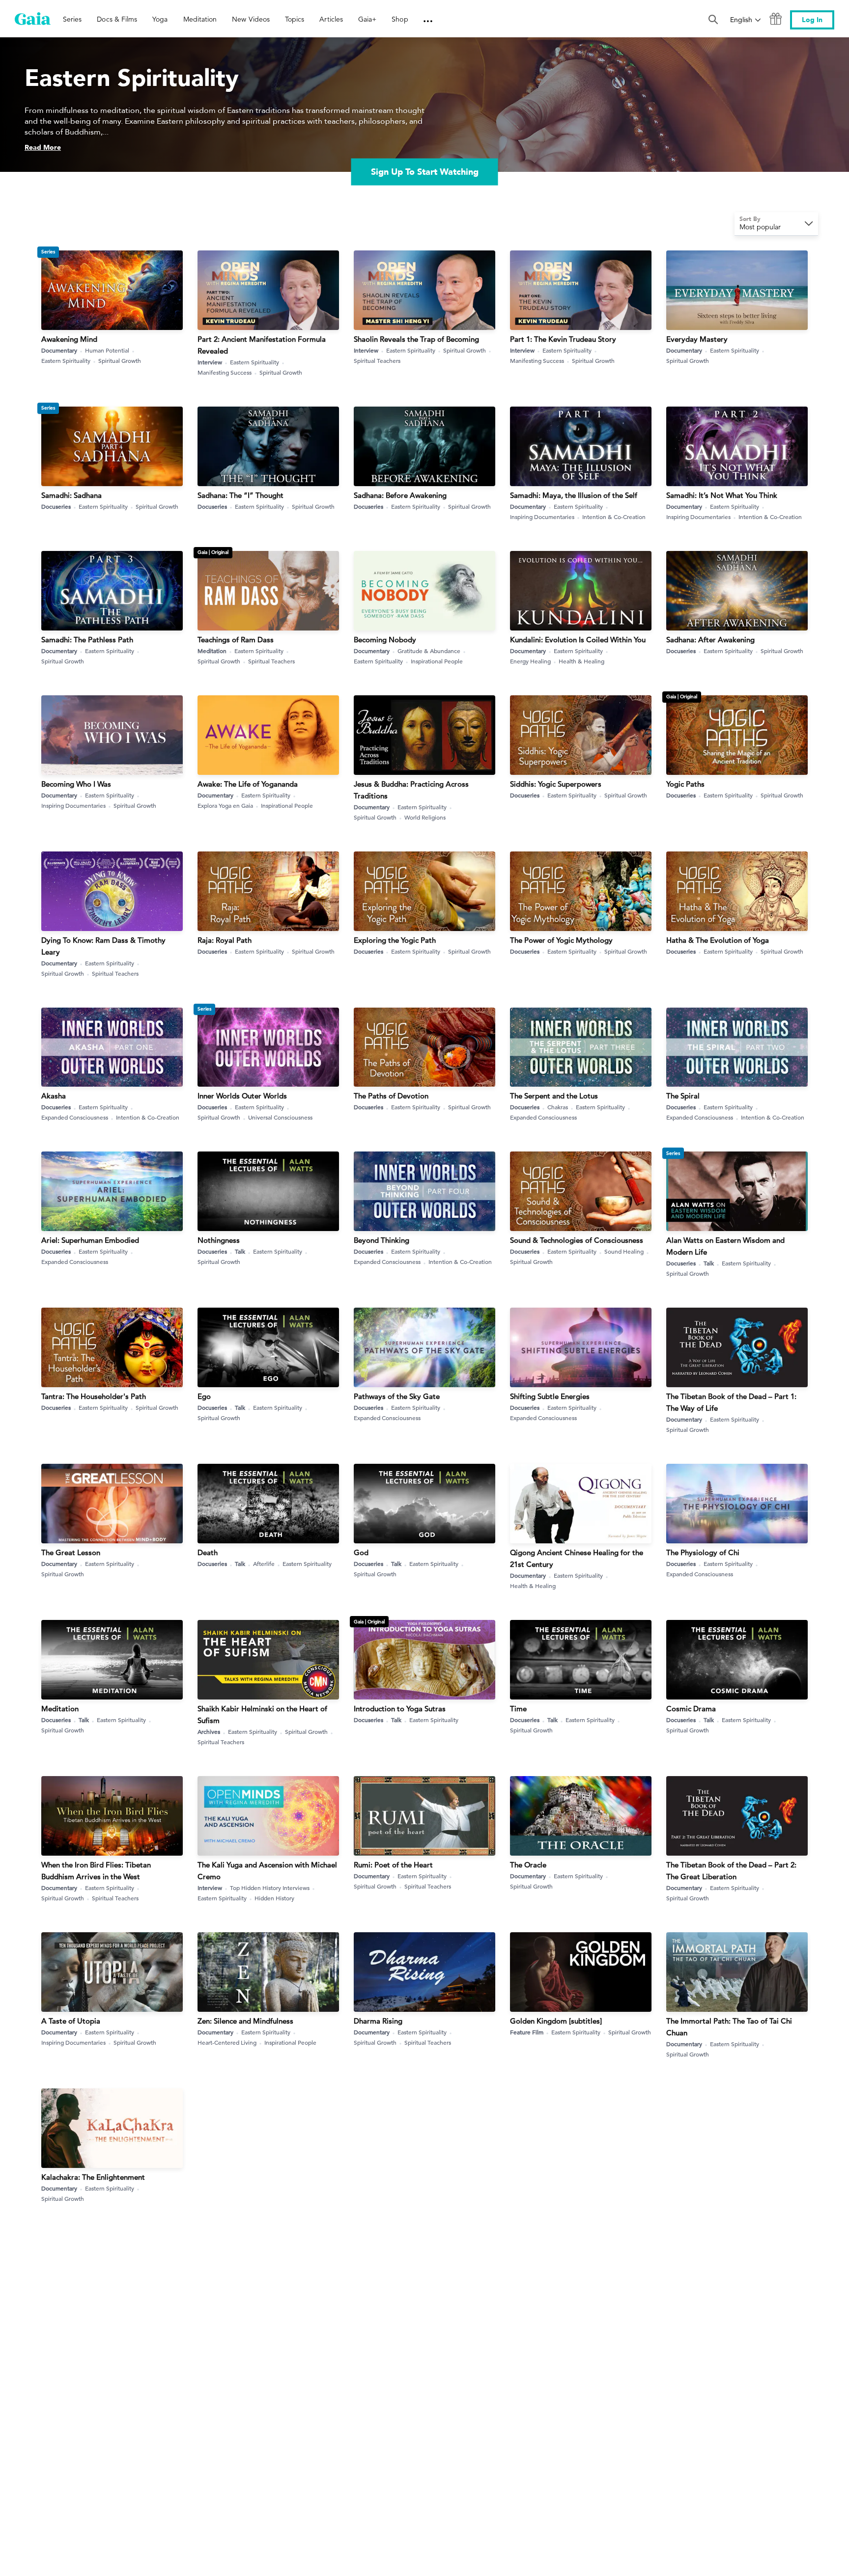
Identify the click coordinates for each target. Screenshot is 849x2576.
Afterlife (264, 1563)
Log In (812, 20)
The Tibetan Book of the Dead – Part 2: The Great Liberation (731, 1871)
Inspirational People (437, 661)
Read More (43, 148)
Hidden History (274, 1898)
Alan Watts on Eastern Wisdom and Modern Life (725, 1246)
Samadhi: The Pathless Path (87, 640)
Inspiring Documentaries (542, 517)
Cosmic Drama (691, 1709)
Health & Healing (581, 661)
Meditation (212, 651)
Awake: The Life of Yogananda (248, 784)
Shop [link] (400, 19)
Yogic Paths (685, 784)
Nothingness (219, 1240)
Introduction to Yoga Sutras (400, 1709)
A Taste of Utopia (71, 2021)
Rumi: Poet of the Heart (393, 1865)
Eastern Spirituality (66, 360)
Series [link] (72, 19)
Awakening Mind (69, 339)
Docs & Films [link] (117, 19)
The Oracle (528, 1865)
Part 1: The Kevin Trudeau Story (563, 339)
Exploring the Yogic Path (395, 940)
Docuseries (56, 506)
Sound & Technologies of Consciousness (577, 1240)
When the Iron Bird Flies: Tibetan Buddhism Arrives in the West (96, 1871)
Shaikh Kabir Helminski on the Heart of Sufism (262, 1714)
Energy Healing (530, 661)
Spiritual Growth (120, 360)
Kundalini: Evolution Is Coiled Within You (578, 640)
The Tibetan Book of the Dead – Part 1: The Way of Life (731, 1402)
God (361, 1552)
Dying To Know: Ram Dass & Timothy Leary (103, 946)
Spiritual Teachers (377, 360)
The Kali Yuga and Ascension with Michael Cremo (267, 1871)
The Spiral (683, 1096)
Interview (210, 362)
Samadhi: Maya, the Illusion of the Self (574, 495)
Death (208, 1552)
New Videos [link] (251, 19)
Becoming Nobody (385, 640)
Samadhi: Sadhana (71, 495)
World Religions (425, 817)
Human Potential (107, 350)
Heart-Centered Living (227, 2042)
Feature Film (527, 2032)
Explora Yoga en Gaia (225, 805)
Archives (209, 1731)
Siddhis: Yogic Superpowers (556, 784)
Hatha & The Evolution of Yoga (718, 940)
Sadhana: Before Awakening (400, 495)
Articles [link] (331, 19)
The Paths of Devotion (391, 1096)
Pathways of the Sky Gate (397, 1396)
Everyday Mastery (697, 339)
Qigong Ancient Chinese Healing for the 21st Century (577, 1558)
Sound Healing (624, 1251)
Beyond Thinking (382, 1240)
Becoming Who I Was (76, 784)
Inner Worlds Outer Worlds (242, 1096)
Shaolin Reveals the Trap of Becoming (416, 339)
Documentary (59, 350)
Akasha (54, 1096)
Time (518, 1709)
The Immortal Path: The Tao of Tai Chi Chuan (729, 2027)
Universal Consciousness (280, 1117)
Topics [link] (295, 19)
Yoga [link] (160, 19)
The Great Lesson (71, 1552)
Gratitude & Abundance (429, 651)
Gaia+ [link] (367, 19)
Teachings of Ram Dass (236, 640)
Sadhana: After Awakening (710, 640)
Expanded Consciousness (75, 1117)
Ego (204, 1396)
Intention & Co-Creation (614, 517)
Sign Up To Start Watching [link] (425, 172)
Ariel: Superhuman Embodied (90, 1240)
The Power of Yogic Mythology (561, 940)
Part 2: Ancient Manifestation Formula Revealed (262, 345)
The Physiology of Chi (703, 1552)
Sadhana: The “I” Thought (241, 495)
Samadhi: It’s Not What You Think (722, 495)
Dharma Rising (378, 2021)
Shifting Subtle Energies (550, 1396)
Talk (240, 1251)
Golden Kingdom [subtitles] (556, 2021)
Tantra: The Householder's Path (94, 1396)
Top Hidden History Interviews (270, 1888)
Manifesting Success (225, 372)
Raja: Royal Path (225, 940)
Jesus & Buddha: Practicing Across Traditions (411, 790)
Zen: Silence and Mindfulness (245, 2021)
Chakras (558, 1107)
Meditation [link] (200, 19)
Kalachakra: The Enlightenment (93, 2177)
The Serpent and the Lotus (554, 1096)
